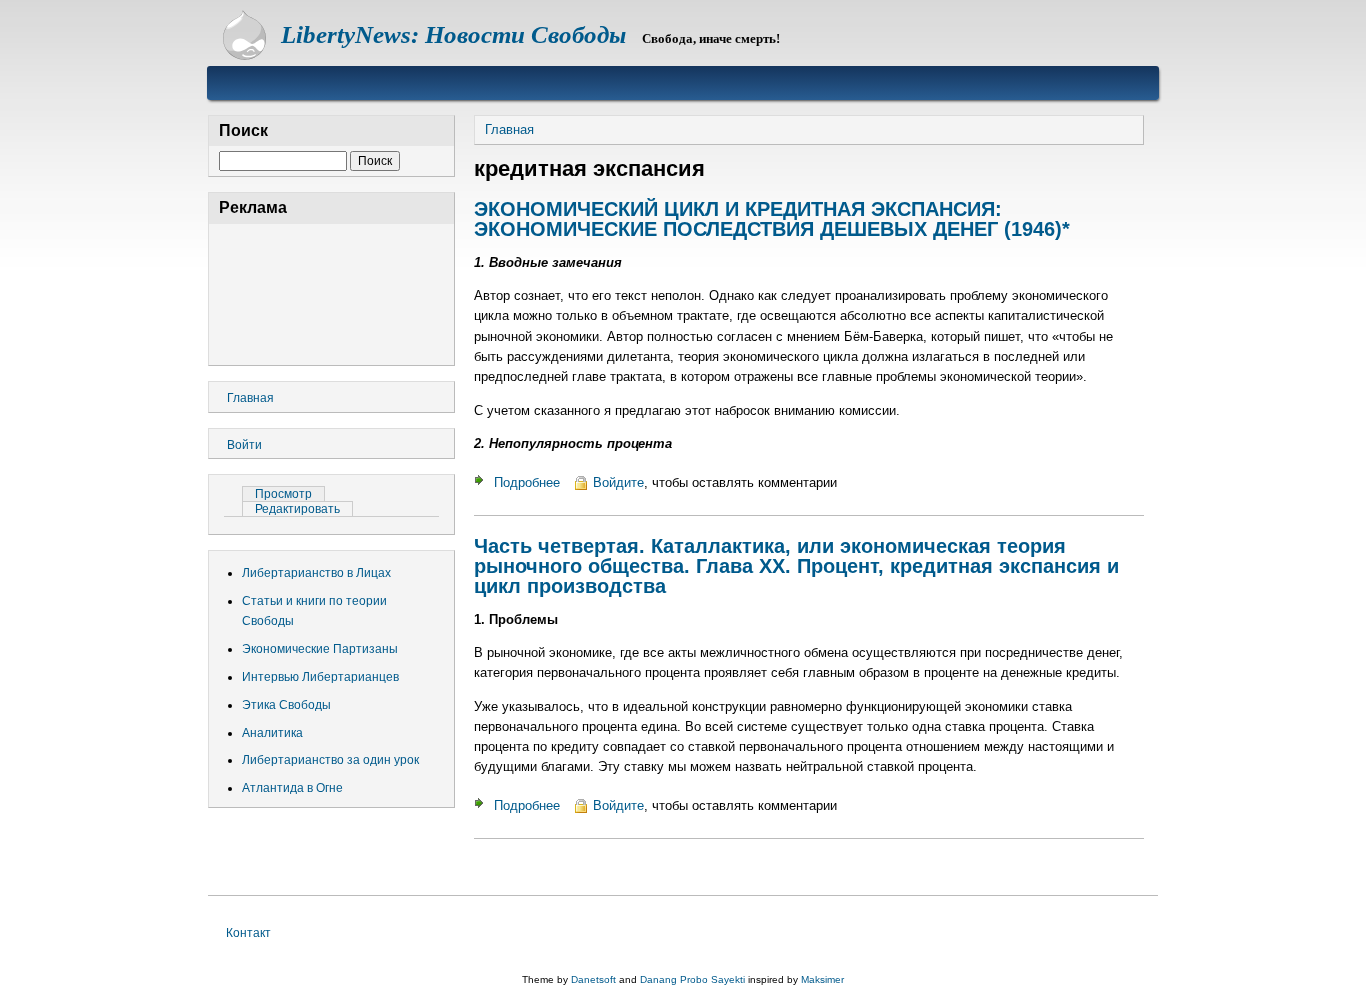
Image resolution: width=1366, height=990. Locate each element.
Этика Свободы (286, 705)
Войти (244, 445)
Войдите (618, 482)
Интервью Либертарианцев (320, 677)
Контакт (248, 933)
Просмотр (290, 494)
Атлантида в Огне (292, 788)
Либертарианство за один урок (330, 760)
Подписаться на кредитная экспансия (482, 867)
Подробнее (527, 482)
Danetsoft (593, 979)
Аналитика (272, 733)
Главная (509, 129)
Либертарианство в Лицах (316, 573)
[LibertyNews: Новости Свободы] (244, 55)
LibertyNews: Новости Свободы (453, 34)
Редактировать (297, 509)
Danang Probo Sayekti (692, 979)
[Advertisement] (331, 291)
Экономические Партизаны (320, 649)
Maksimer (822, 979)
